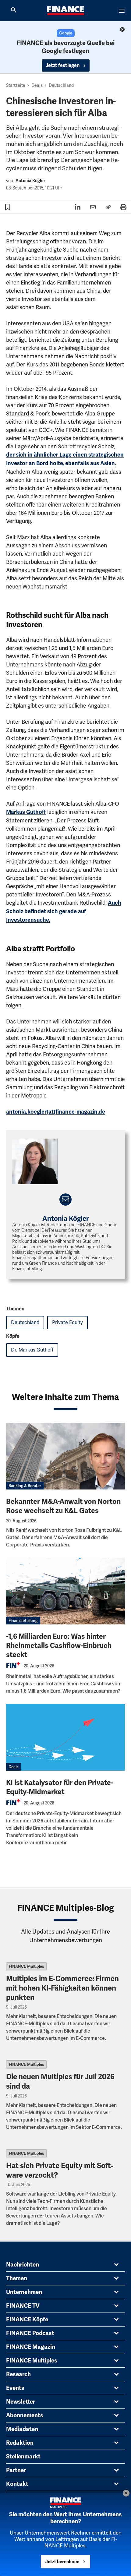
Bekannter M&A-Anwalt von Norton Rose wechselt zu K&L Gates (63, 1506)
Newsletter (21, 2402)
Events (15, 2388)
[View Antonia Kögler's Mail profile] (66, 1200)
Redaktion (20, 2443)
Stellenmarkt (23, 2457)
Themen (17, 2278)
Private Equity (67, 1322)
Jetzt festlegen (63, 65)
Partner (16, 2470)
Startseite (16, 85)
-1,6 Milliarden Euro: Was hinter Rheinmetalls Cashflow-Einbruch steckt (59, 1646)
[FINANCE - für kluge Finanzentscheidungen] (65, 11)
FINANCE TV (23, 2306)
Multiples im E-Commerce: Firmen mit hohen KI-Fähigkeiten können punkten (62, 1988)
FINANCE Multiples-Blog (66, 1908)
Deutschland (61, 85)
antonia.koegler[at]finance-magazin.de (56, 1112)
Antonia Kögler (30, 181)
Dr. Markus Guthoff (32, 1350)
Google (66, 33)
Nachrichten (23, 2265)
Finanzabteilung (23, 1621)
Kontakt (17, 2484)
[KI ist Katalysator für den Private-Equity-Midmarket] (65, 1737)
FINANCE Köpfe (27, 2320)
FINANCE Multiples (26, 1966)
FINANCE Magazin (31, 2347)
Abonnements (25, 2415)
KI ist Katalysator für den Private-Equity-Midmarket (60, 1787)
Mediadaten (22, 2429)
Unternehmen (24, 2292)
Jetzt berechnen (62, 2562)
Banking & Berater (25, 1486)
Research (18, 2374)
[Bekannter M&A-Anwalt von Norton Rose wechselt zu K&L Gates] (65, 1456)
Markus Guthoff (26, 812)
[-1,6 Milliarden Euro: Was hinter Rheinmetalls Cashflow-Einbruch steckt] (65, 1591)
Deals (37, 85)
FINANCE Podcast (30, 2333)
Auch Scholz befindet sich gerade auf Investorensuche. (64, 911)
